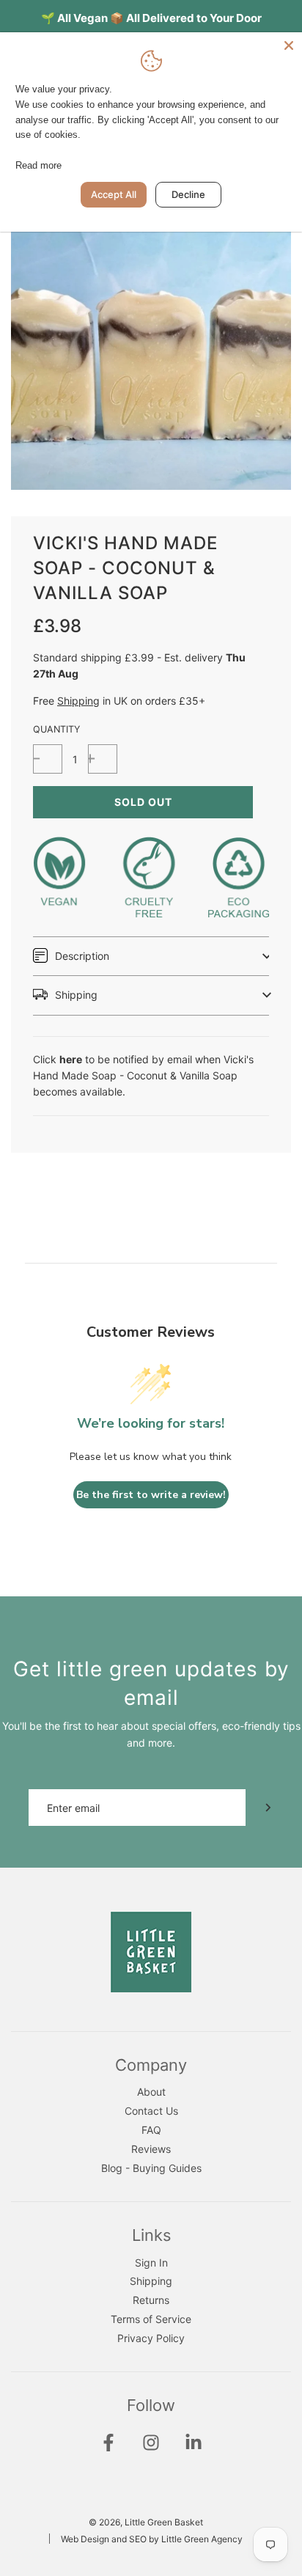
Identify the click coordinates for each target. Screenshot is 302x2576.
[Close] (289, 45)
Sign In (151, 2263)
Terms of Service (151, 2319)
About (151, 2092)
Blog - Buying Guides (151, 2168)
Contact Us (151, 2111)
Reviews (151, 2149)
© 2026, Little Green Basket (146, 2522)
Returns (151, 2300)
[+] (103, 759)
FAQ (151, 2130)
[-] (48, 759)
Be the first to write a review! (151, 1495)
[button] (151, 956)
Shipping (78, 701)
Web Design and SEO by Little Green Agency (152, 2539)
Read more (38, 165)
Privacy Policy (151, 2338)
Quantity (56, 729)
